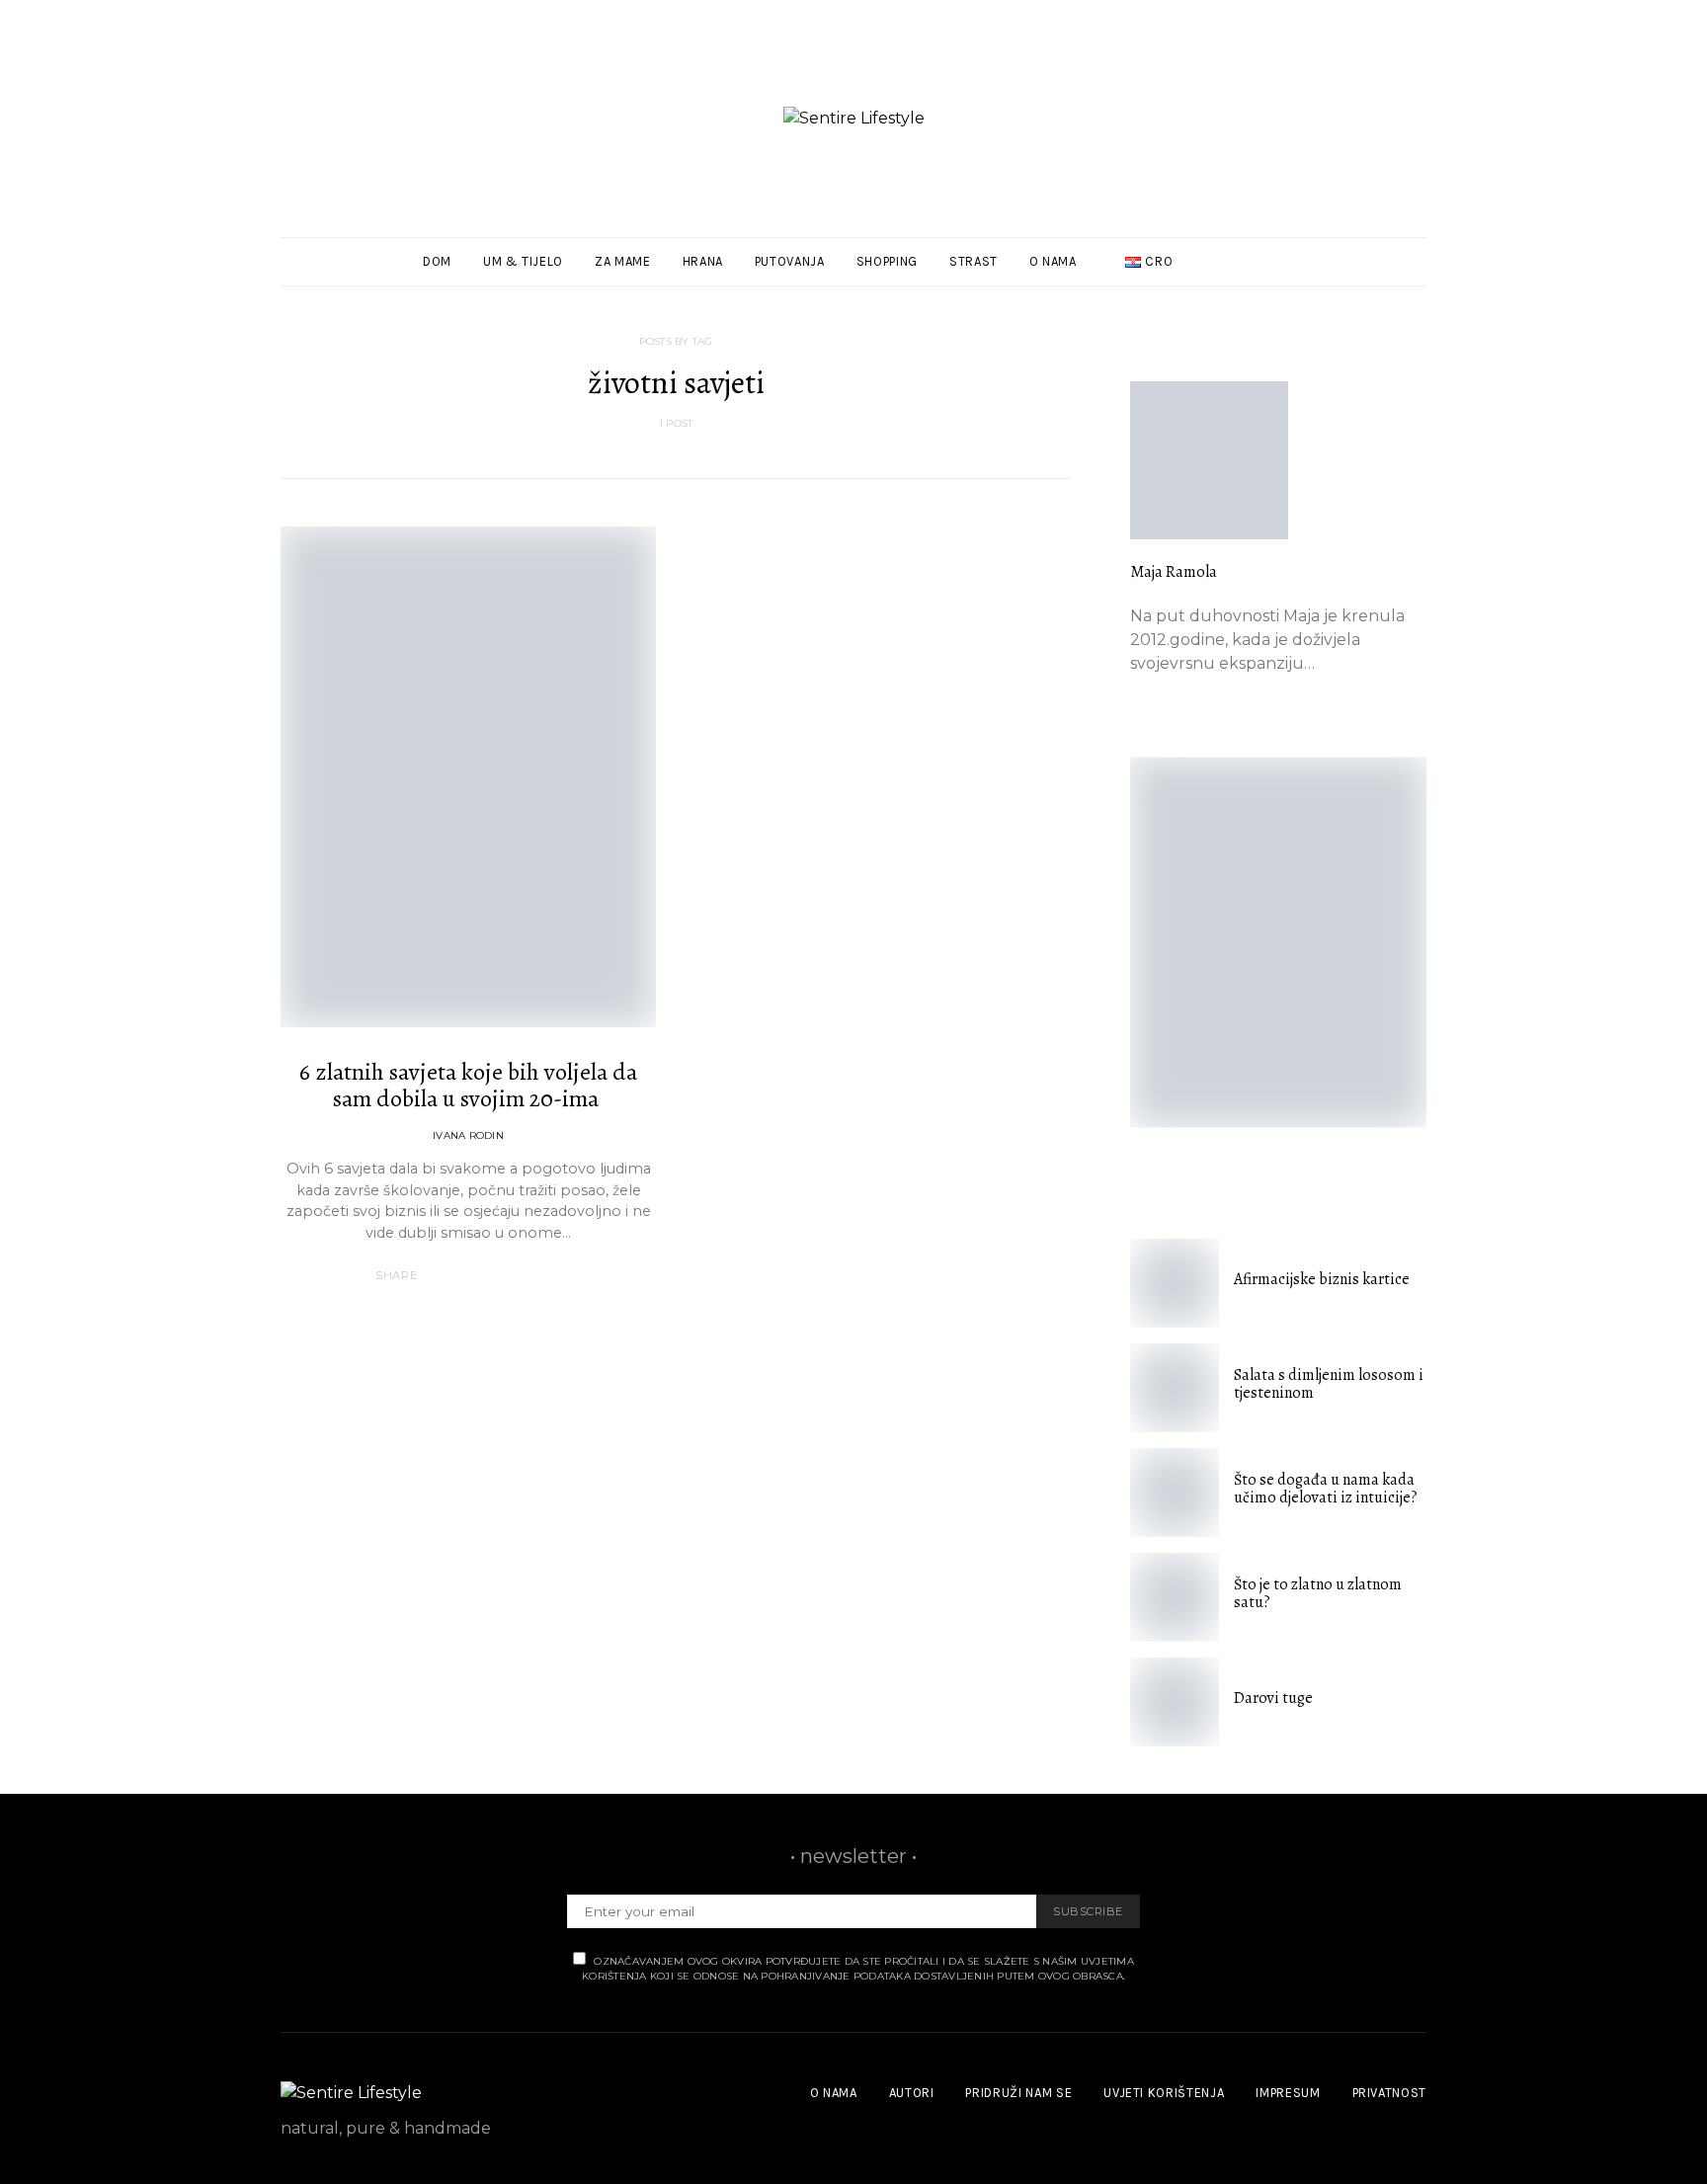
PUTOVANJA (790, 261)
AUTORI (912, 2093)
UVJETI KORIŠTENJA (1164, 2093)
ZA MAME (623, 261)
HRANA (703, 261)
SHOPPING (887, 261)
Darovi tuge (1273, 1698)
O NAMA (1053, 261)
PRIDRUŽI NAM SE (1018, 2093)
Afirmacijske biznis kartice (1322, 1279)
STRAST (974, 261)
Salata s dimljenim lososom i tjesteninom (1329, 1384)
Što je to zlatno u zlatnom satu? (1318, 1593)
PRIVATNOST (1390, 2093)
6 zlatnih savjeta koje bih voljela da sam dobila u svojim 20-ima (468, 1085)
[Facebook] (1370, 262)
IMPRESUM (1288, 2093)
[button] (1421, 262)
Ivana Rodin (468, 1135)
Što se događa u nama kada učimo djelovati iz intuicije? (1326, 1489)
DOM (437, 261)
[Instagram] (1393, 262)
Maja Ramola (1174, 572)
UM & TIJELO (523, 261)
